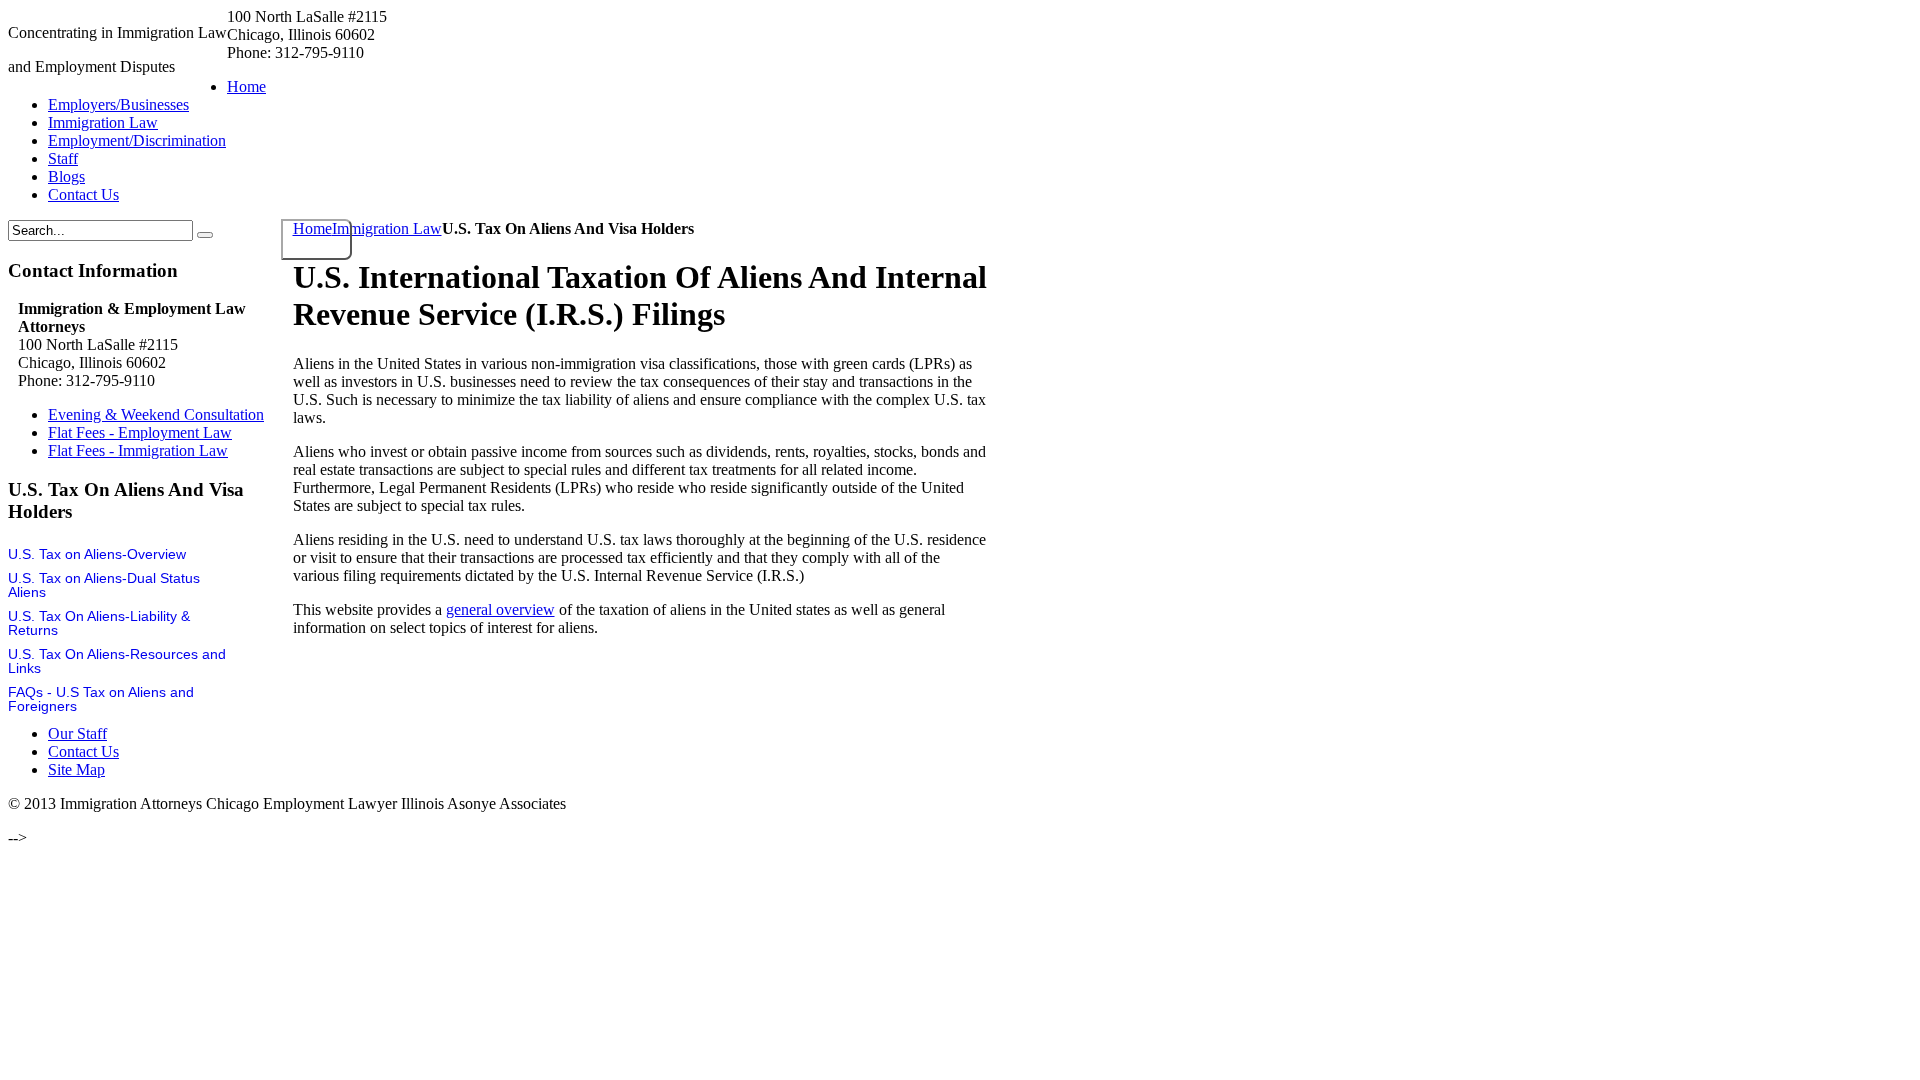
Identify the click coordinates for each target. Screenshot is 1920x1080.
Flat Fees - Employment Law (140, 432)
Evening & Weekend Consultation (156, 414)
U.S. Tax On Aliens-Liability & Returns (99, 623)
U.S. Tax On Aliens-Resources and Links (117, 661)
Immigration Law (387, 228)
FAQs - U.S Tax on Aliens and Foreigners (101, 699)
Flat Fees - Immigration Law (138, 450)
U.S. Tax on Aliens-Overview (97, 554)
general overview (500, 609)
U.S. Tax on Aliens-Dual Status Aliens (104, 585)
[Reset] (205, 235)
